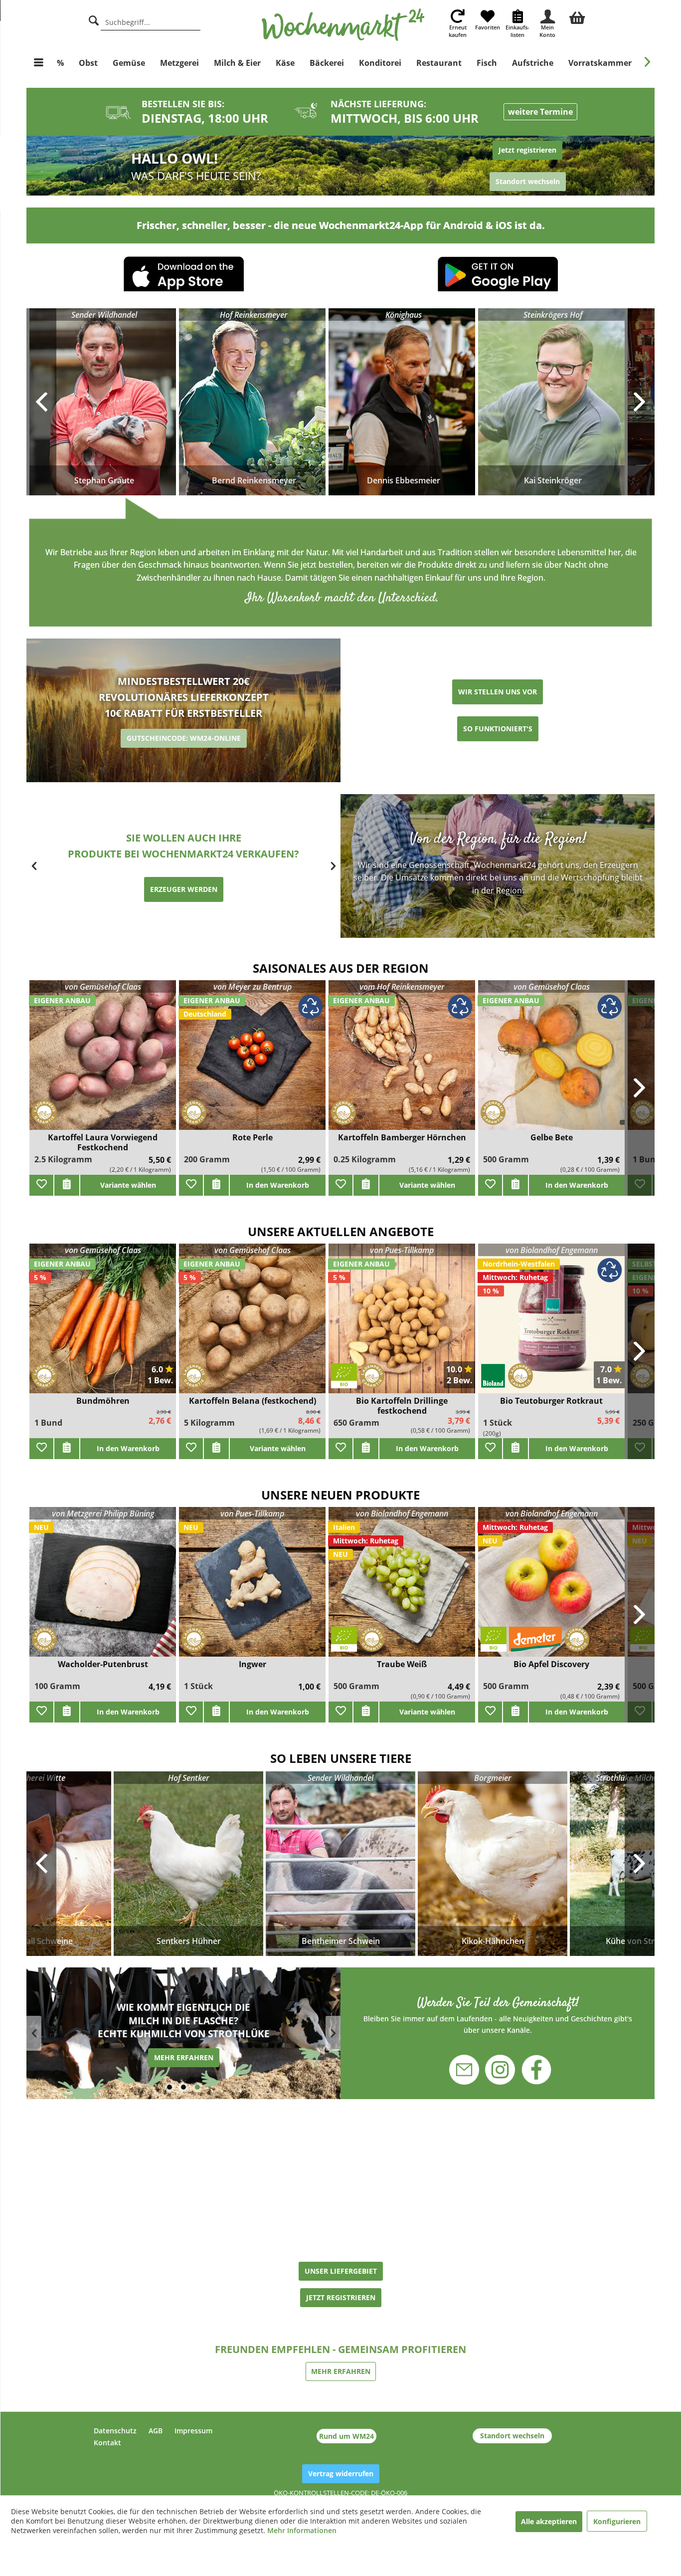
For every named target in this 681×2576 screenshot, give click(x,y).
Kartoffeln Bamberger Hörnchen (402, 1138)
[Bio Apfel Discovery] (551, 1588)
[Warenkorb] (577, 16)
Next (640, 1864)
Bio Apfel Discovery (551, 1664)
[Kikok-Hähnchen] (493, 1864)
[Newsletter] (470, 2064)
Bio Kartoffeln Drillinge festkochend (402, 1406)
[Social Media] (498, 2015)
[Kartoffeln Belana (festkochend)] (252, 1325)
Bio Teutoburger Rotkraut (551, 1401)
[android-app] (498, 278)
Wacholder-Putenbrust (103, 1664)
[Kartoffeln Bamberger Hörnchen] (402, 1061)
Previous (41, 1864)
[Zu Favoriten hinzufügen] (41, 1185)
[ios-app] (183, 277)
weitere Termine (540, 112)
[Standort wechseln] (498, 166)
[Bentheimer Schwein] (340, 1864)
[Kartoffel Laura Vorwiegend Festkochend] (103, 1061)
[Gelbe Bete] (551, 1061)
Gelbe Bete (552, 1138)
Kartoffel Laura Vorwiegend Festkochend (103, 1142)
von (103, 987)
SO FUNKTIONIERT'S (498, 729)
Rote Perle (253, 1138)
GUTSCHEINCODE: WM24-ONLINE (184, 738)
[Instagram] (500, 2064)
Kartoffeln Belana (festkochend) (253, 1401)
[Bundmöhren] (103, 1325)
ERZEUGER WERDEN (184, 889)
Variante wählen (128, 1185)
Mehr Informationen (302, 2530)
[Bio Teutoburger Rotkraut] (551, 1325)
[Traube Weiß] (402, 1588)
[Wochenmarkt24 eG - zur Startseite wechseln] (343, 25)
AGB (156, 2431)
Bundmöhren (103, 1401)
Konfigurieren (617, 2521)
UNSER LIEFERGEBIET (341, 2271)
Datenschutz (115, 2431)
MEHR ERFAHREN (184, 2057)
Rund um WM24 (346, 2436)
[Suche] (94, 19)
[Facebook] (530, 2071)
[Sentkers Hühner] (188, 1864)
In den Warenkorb (278, 1185)
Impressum (193, 2431)
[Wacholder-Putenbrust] (103, 1588)
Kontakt (107, 2443)
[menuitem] (577, 16)
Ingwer (253, 1664)
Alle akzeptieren (549, 2521)
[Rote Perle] (252, 1061)
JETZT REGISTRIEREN (341, 2297)
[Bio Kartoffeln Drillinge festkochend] (402, 1325)
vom (402, 987)
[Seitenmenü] (39, 63)
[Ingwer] (252, 1588)
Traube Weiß (402, 1664)
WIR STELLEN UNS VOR (498, 692)
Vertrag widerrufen (341, 2473)
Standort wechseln (512, 2436)
